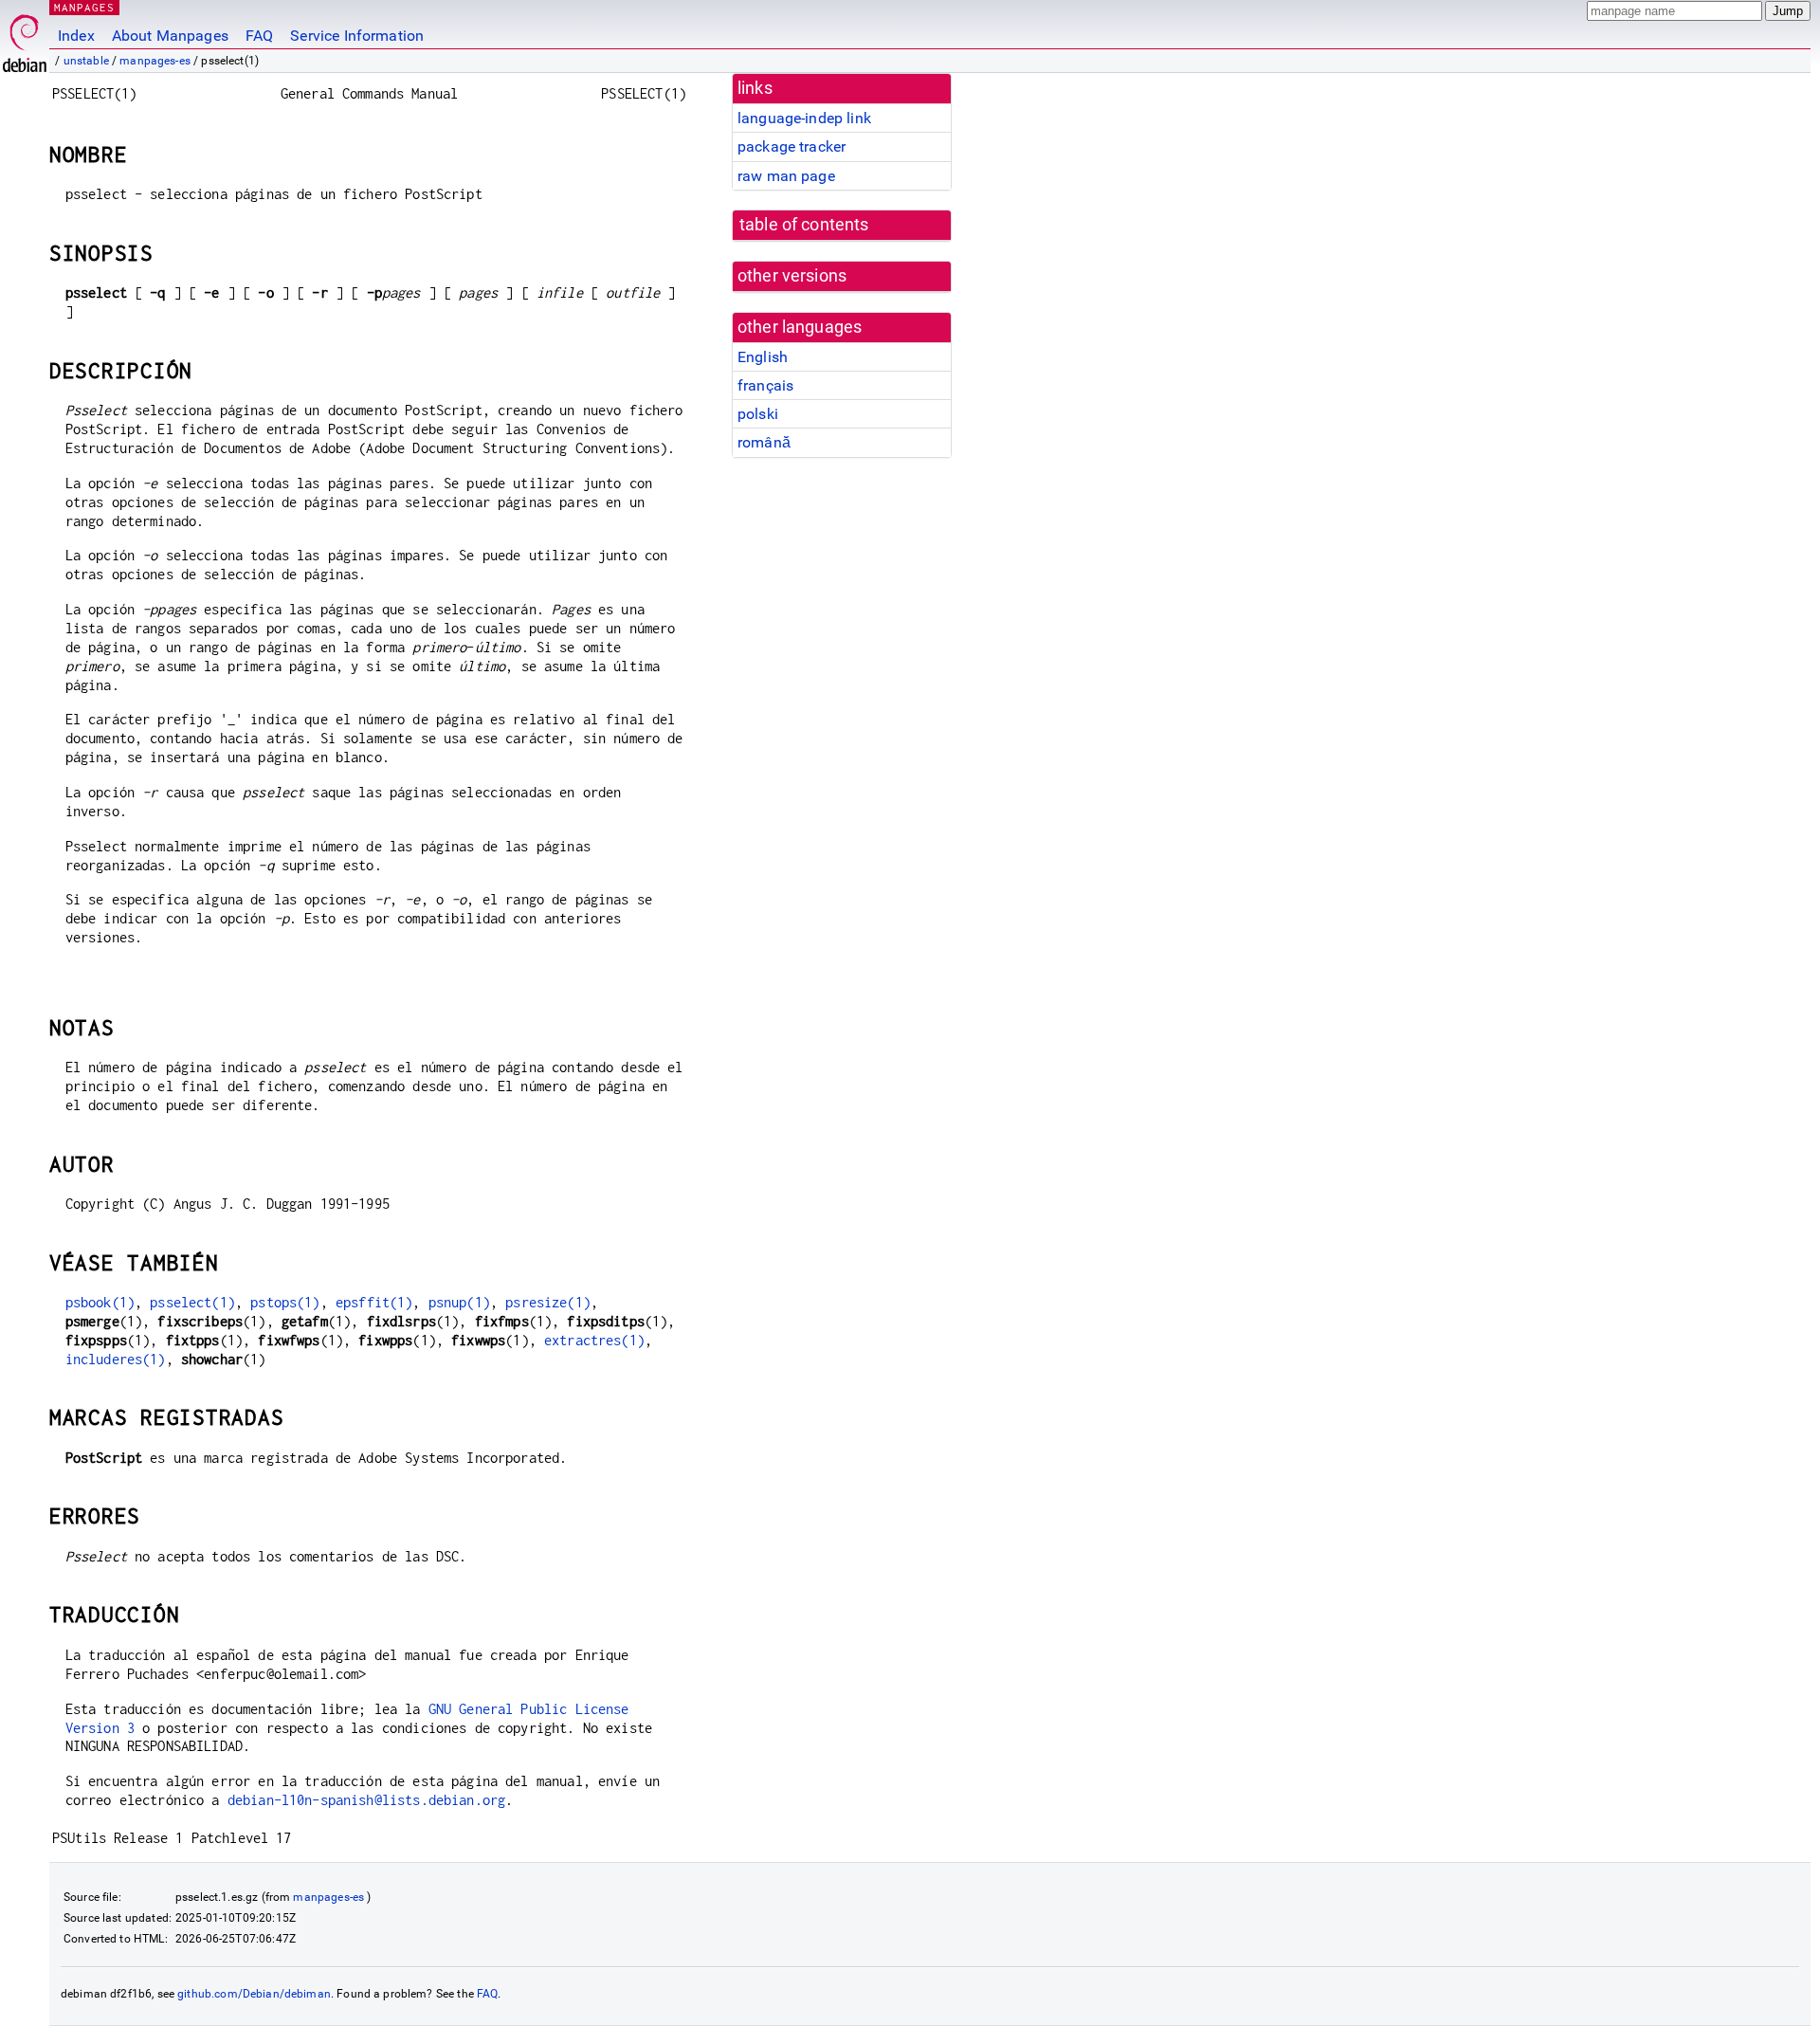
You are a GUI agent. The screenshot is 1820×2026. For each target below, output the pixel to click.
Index (76, 36)
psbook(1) (100, 1302)
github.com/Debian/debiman (254, 1994)
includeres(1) (116, 1359)
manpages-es (155, 61)
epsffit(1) (374, 1302)
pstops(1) (285, 1302)
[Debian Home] (25, 38)
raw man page (786, 176)
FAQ (259, 36)
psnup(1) (459, 1302)
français (765, 385)
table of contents (804, 225)
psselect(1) (192, 1302)
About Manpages (170, 36)
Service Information (357, 36)
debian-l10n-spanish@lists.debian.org (366, 1800)
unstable (86, 61)
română (764, 442)
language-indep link (804, 118)
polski (758, 414)
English (763, 357)
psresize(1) (548, 1302)
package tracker (792, 146)
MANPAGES (84, 7)
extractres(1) (594, 1340)
